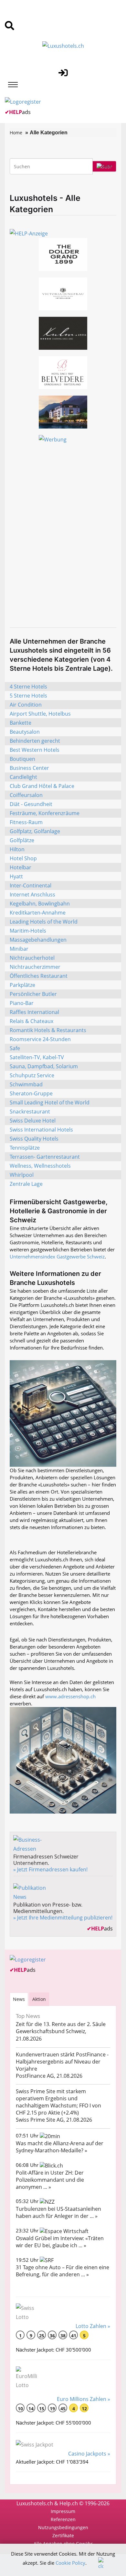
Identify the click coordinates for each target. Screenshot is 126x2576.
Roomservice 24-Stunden (40, 1039)
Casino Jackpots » (89, 2454)
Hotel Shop (23, 858)
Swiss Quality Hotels (34, 1139)
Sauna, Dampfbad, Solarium (44, 1066)
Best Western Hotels (35, 750)
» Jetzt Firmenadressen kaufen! (50, 1869)
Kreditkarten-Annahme (38, 913)
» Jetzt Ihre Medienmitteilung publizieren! (63, 1918)
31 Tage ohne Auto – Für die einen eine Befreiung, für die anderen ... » (63, 2271)
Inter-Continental (31, 885)
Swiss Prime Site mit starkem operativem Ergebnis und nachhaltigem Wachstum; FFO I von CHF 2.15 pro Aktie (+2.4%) (58, 2102)
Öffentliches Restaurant (39, 976)
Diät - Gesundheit (31, 804)
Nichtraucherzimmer (35, 967)
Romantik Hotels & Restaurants (48, 1030)
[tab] (19, 1999)
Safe (15, 1048)
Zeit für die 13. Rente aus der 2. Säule (61, 2024)
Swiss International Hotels (41, 1130)
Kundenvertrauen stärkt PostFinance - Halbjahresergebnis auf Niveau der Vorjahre (62, 2062)
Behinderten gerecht (35, 741)
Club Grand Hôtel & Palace (42, 786)
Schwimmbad (26, 1084)
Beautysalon (25, 732)
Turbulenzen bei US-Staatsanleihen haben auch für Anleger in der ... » (58, 2212)
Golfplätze (22, 840)
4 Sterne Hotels (28, 687)
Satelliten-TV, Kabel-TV (37, 1057)
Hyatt (16, 876)
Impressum (63, 2511)
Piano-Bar (22, 1003)
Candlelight (23, 777)
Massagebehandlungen (38, 940)
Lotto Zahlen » (93, 2326)
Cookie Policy (70, 2563)
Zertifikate (63, 2535)
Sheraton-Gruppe (31, 1093)
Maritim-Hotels (28, 931)
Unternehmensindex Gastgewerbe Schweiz (57, 1257)
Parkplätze (22, 985)
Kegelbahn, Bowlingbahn (40, 904)
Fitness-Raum (26, 822)
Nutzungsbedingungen (63, 2527)
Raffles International (34, 1012)
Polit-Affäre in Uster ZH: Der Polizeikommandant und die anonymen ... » (50, 2180)
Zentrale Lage (26, 1184)
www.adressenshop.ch (70, 1696)
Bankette (21, 723)
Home (16, 133)
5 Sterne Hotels (28, 696)
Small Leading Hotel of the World (50, 1102)
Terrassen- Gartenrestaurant (45, 1157)
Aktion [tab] (39, 1999)
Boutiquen (22, 759)
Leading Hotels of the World (44, 922)
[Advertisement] (63, 555)
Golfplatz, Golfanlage (35, 831)
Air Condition (26, 705)
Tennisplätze (25, 1148)
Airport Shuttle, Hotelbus (40, 714)
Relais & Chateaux (31, 1021)
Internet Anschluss (32, 895)
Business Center (29, 768)
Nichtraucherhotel (32, 958)
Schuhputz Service (32, 1075)
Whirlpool (22, 1175)
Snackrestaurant (30, 1112)
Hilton (17, 849)
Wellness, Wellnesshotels (40, 1166)
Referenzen (63, 2519)
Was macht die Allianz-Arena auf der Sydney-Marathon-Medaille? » (60, 2147)
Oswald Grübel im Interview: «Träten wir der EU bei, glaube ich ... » (60, 2242)
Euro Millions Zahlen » (84, 2399)
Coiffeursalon (26, 795)
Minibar (19, 949)
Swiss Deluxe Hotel (33, 1121)
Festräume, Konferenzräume (45, 813)
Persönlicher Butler (33, 994)
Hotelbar (21, 867)
